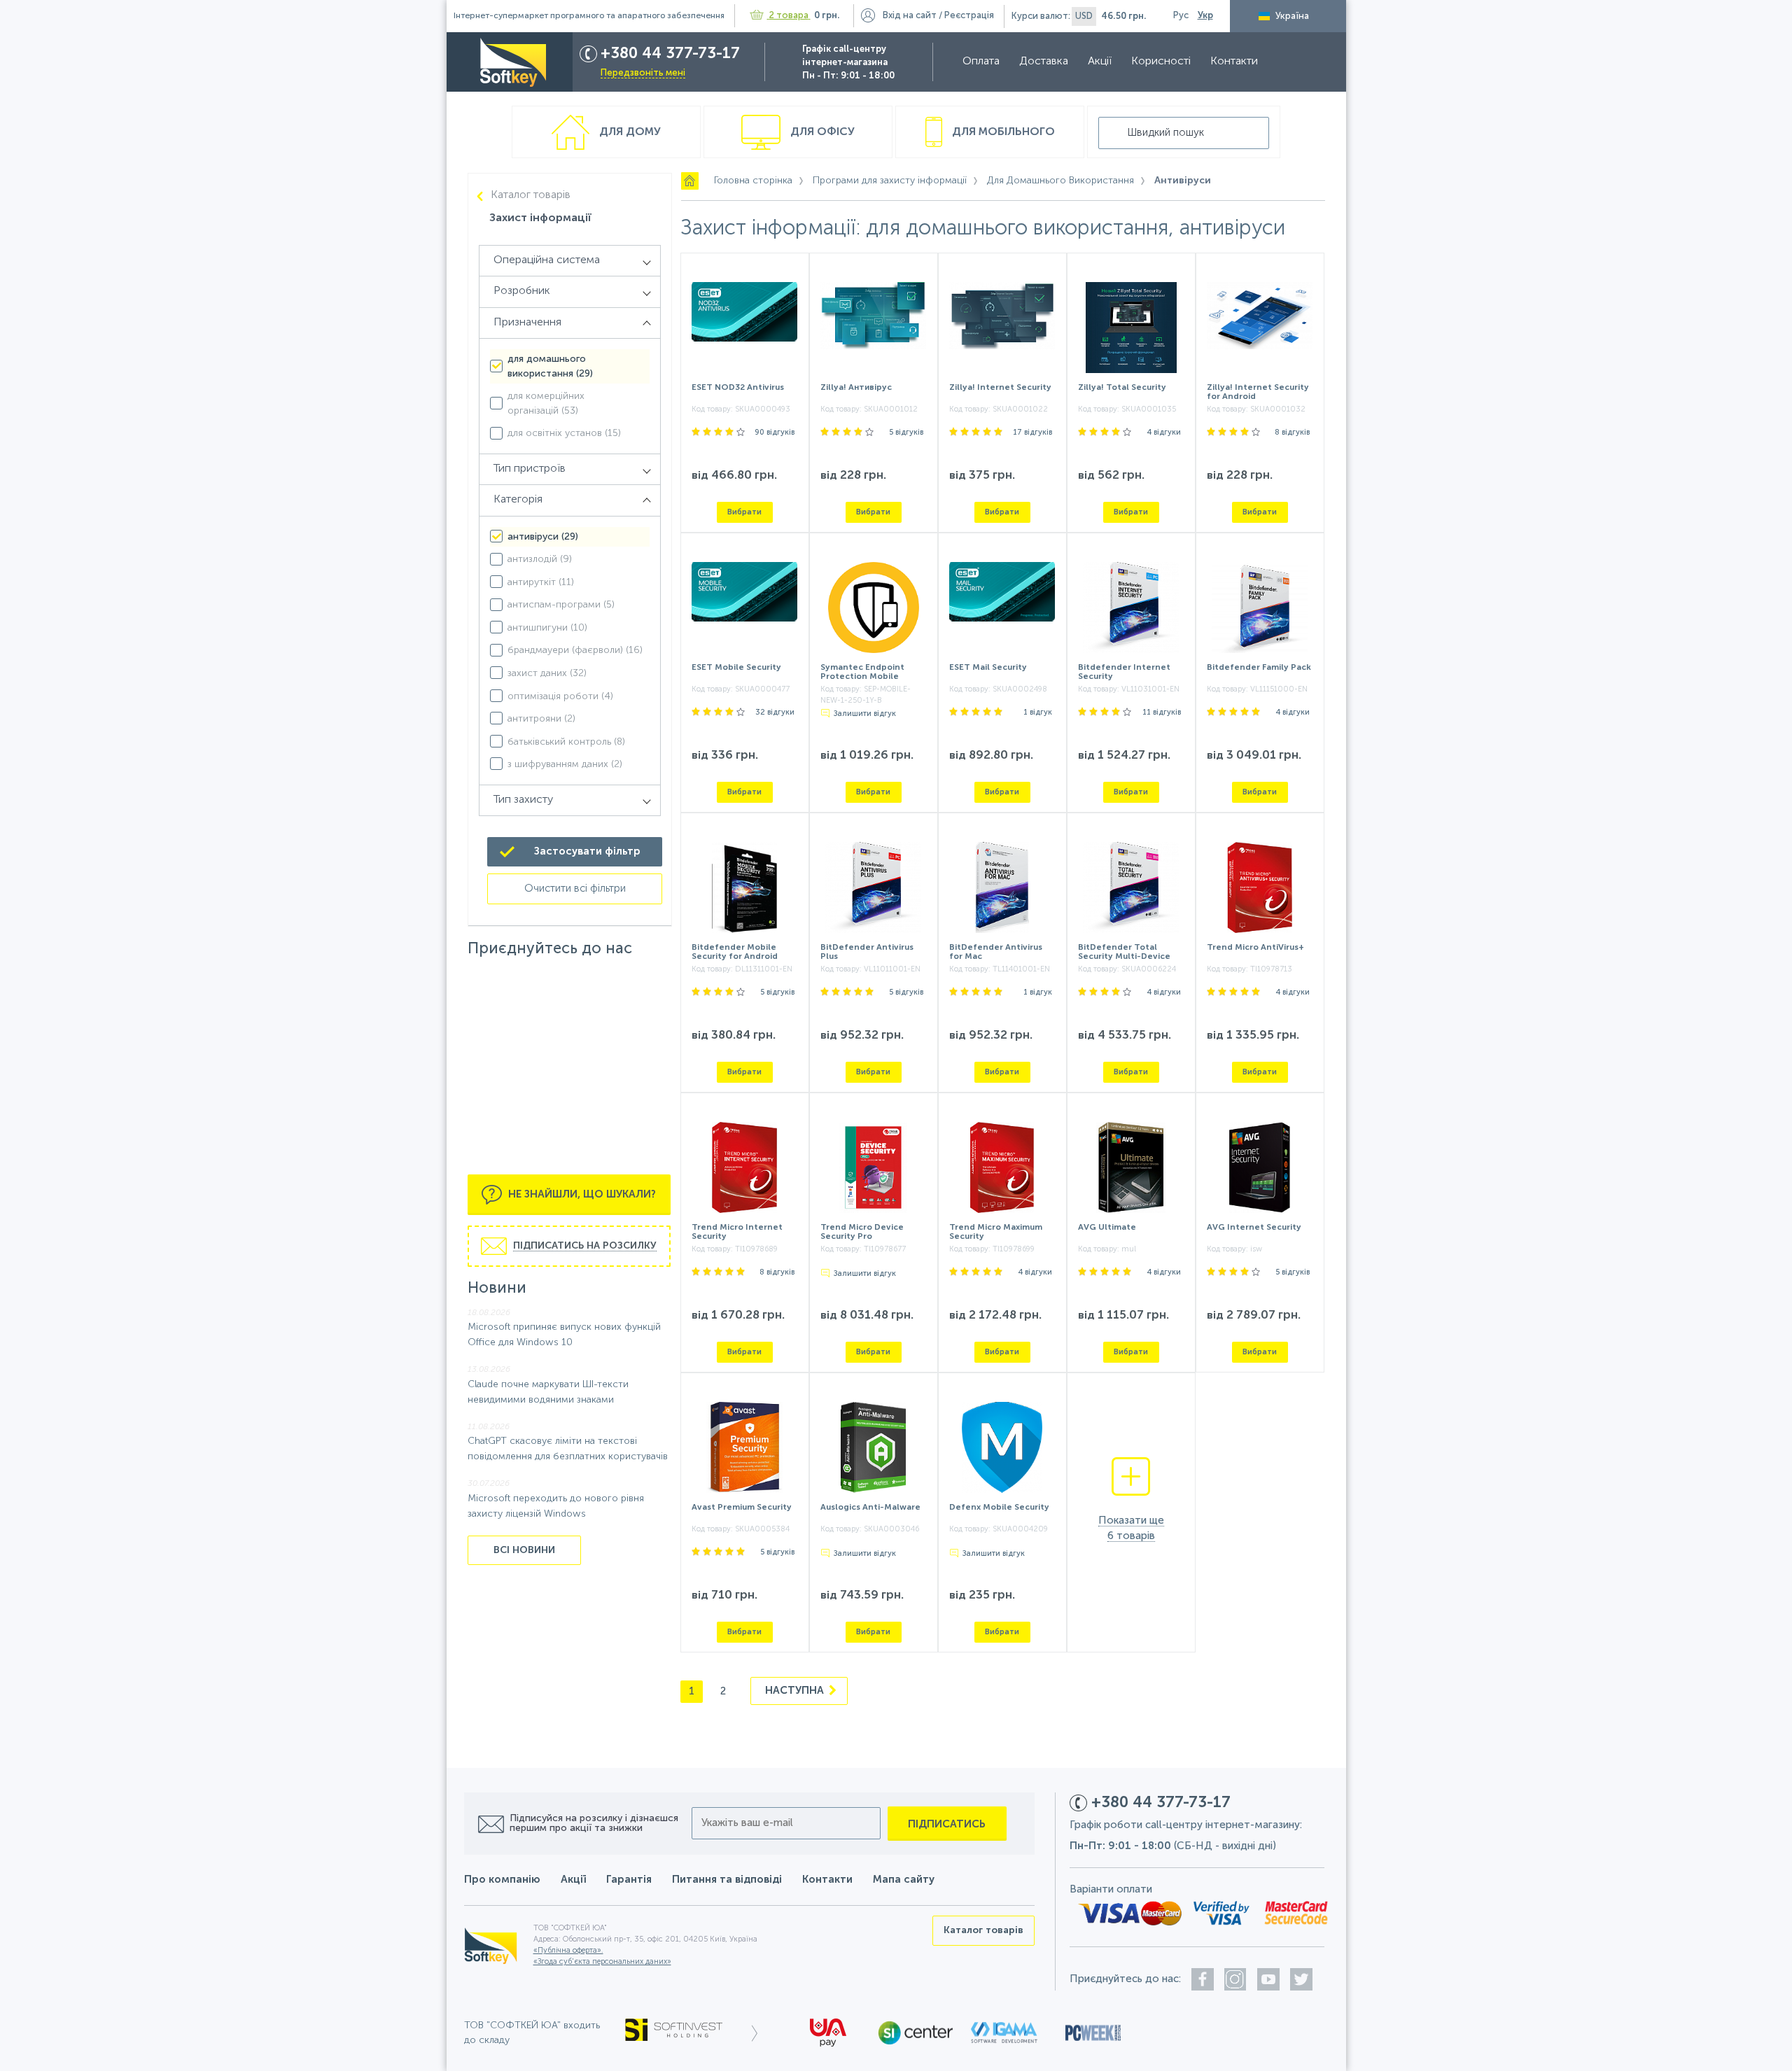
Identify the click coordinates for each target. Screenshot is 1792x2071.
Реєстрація (969, 16)
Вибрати (744, 512)
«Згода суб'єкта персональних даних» (602, 1962)
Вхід (910, 16)
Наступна (796, 1691)
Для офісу (821, 132)
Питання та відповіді (727, 1880)
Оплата (981, 62)
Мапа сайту (904, 1880)
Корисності (1161, 62)
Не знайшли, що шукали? (581, 1194)
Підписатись (947, 1824)
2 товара (789, 16)
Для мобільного (1002, 132)
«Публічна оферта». (568, 1951)
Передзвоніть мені (643, 73)
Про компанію (502, 1880)
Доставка (1044, 62)
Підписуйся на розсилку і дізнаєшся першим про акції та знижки (594, 1823)
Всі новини (524, 1550)
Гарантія (629, 1880)
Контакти (1234, 62)
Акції (1100, 62)
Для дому (629, 132)
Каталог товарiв (531, 195)
